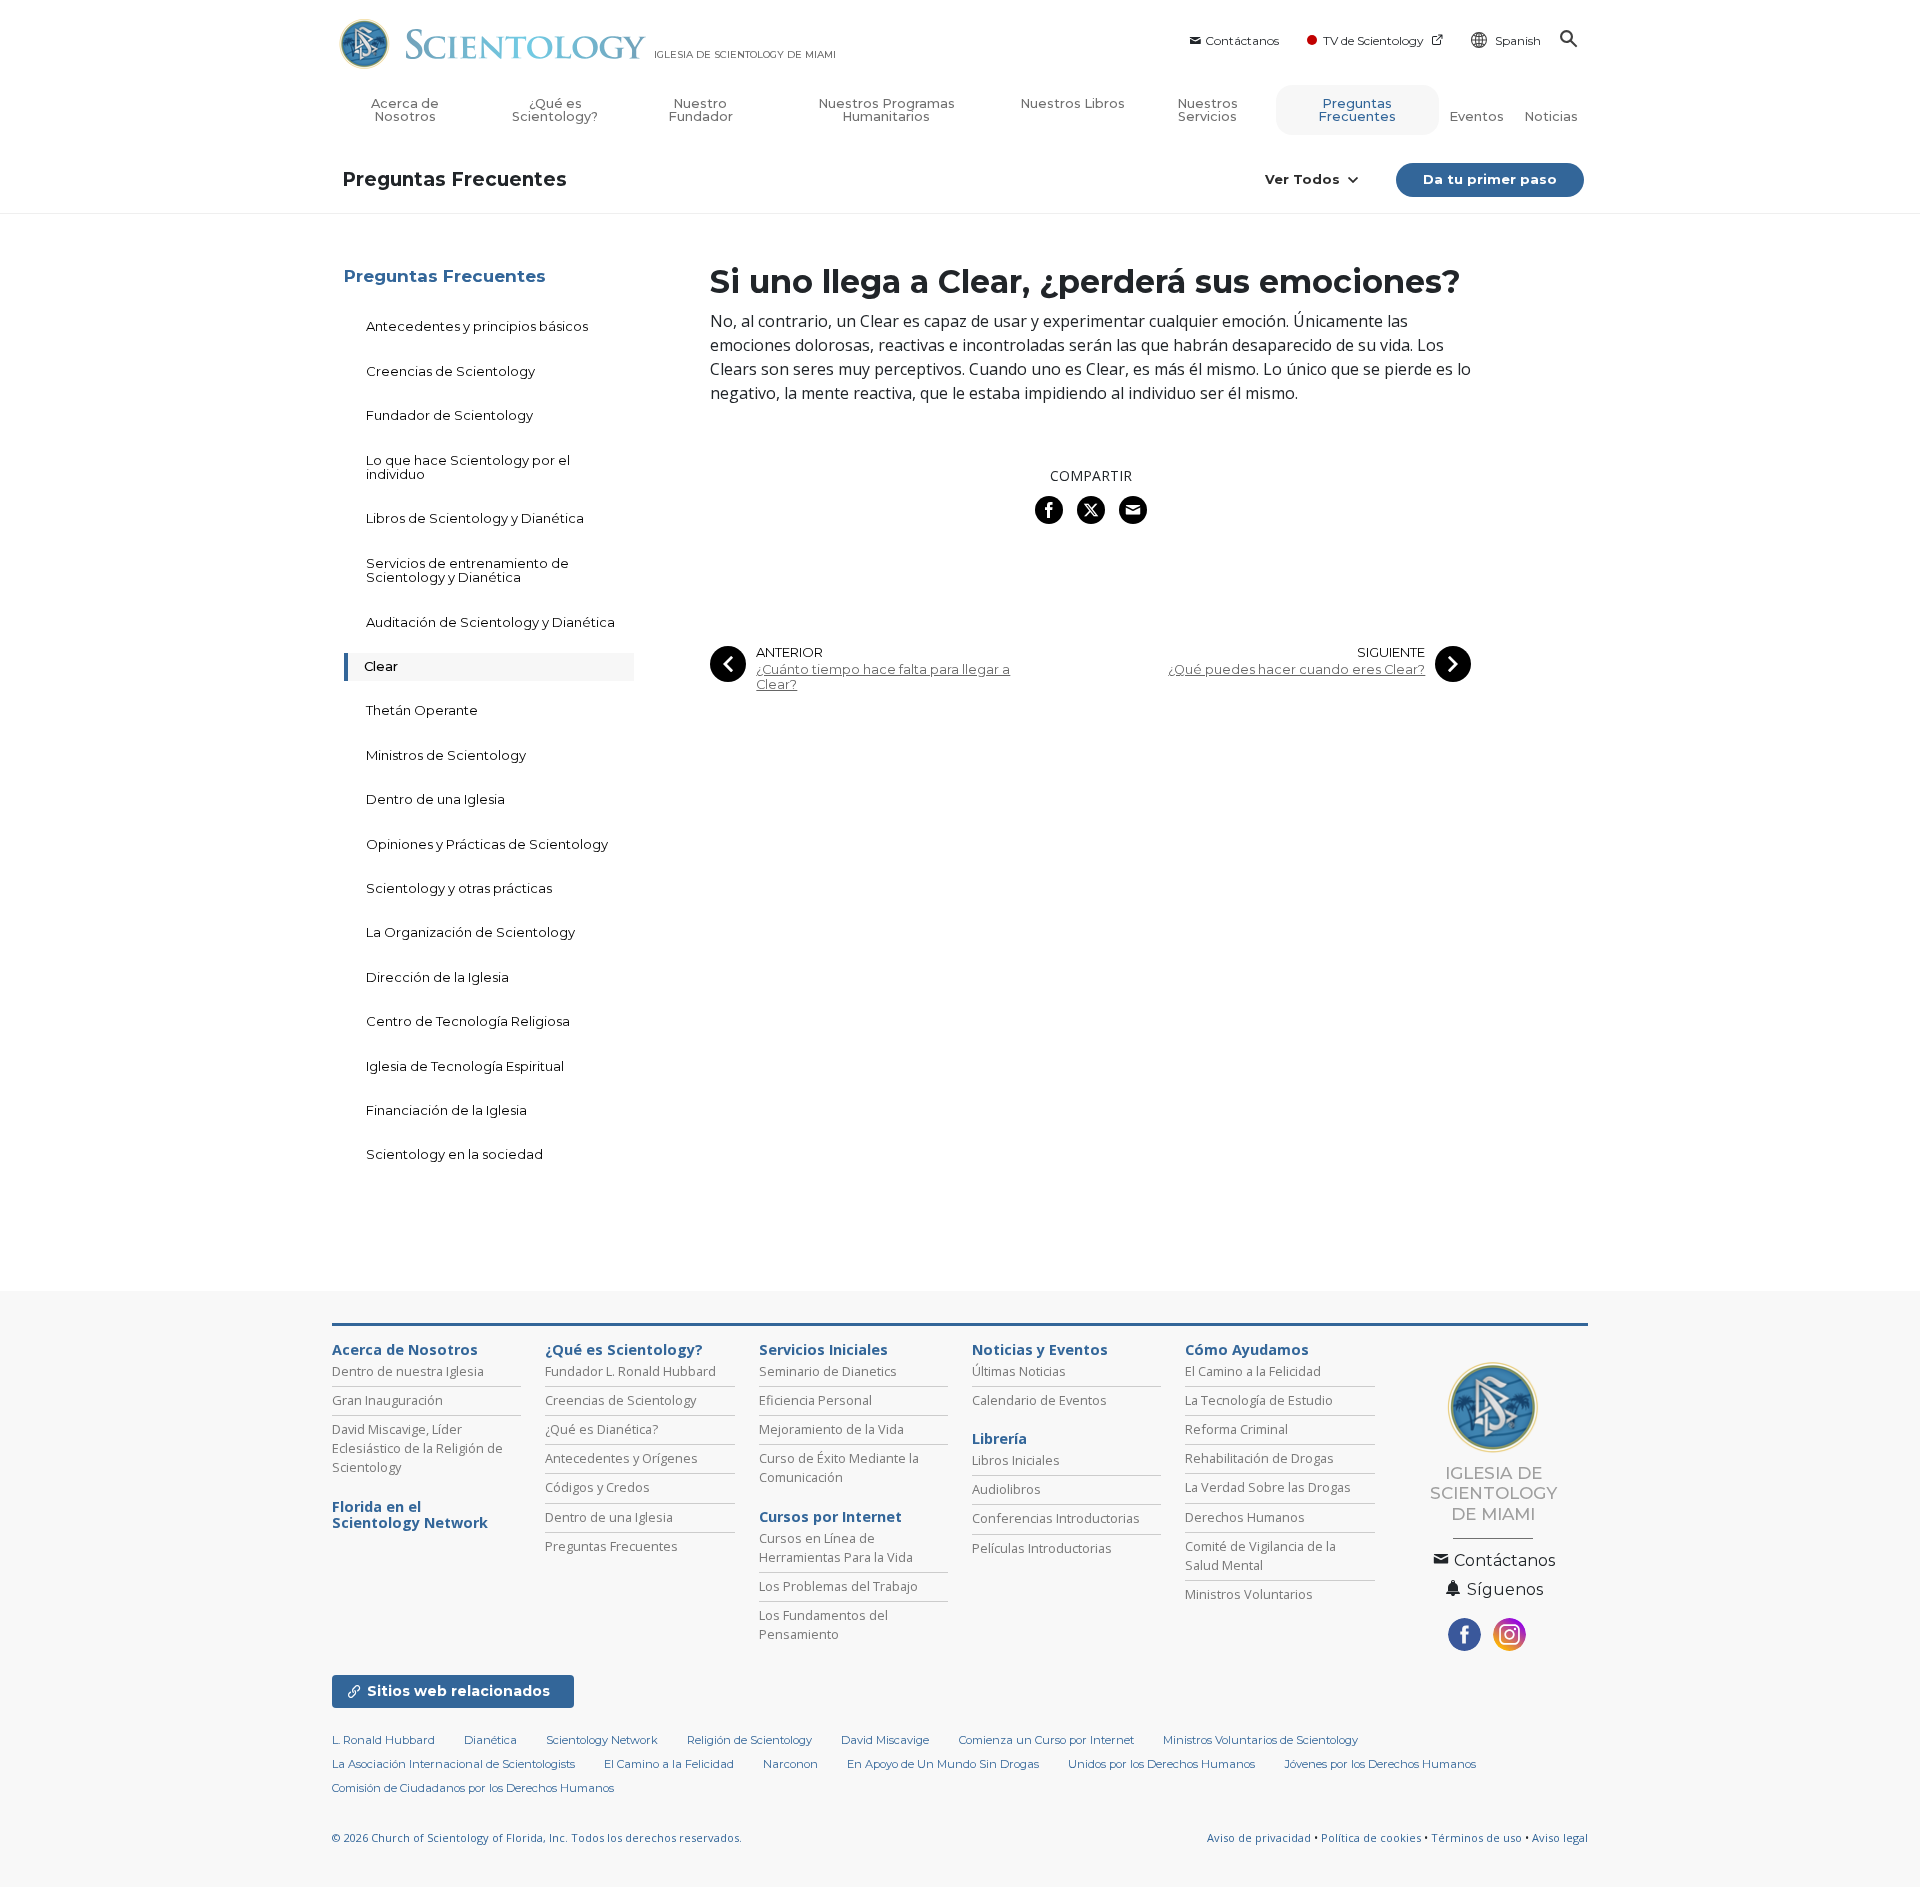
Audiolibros (1006, 1489)
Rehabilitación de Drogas (1259, 1458)
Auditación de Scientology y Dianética (490, 622)
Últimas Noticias (1019, 1371)
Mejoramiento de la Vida (831, 1429)
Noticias (1551, 116)
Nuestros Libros (1072, 103)
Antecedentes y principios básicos (477, 326)
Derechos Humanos (1245, 1517)
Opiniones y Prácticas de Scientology (487, 844)
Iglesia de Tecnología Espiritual (465, 1066)
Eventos (1476, 116)
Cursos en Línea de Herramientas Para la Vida (836, 1547)
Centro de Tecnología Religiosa (468, 1021)
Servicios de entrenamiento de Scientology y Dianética (467, 570)
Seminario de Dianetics (828, 1371)
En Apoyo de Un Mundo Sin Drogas (943, 1764)
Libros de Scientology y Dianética (475, 518)
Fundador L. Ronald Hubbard (630, 1371)
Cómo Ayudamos (1247, 1350)
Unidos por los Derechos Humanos (1161, 1764)
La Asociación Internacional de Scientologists (453, 1764)
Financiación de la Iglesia (446, 1110)
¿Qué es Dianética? (601, 1429)
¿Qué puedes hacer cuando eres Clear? (1296, 669)
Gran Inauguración (387, 1400)
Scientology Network (602, 1740)
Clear (381, 666)
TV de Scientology (1373, 40)
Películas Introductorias (1042, 1548)
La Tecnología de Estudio (1259, 1400)
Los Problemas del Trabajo (838, 1586)
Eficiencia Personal (815, 1400)
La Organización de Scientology (470, 932)
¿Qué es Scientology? (555, 110)
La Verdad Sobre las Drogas (1268, 1487)
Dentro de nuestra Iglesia (408, 1371)
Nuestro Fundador (700, 110)
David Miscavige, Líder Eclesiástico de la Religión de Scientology (417, 1448)
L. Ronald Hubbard (383, 1740)
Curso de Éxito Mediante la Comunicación (839, 1467)
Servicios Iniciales (823, 1350)
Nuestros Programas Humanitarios (886, 110)
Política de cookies (1371, 1837)
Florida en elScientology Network (410, 1515)
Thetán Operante (422, 710)
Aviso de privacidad (1259, 1837)
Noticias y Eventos (1040, 1350)
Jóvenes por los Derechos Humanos (1380, 1764)
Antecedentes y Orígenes (621, 1458)
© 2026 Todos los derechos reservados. (537, 1837)
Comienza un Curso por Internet (1046, 1740)
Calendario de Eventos (1039, 1400)
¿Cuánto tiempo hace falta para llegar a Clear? (883, 677)
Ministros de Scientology (446, 755)
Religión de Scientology (749, 1740)
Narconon (790, 1764)
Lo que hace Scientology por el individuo (468, 467)
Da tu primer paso (1490, 179)
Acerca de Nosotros (405, 110)
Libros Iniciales (1016, 1460)
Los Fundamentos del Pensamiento (823, 1624)
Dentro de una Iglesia (435, 799)
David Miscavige (885, 1740)
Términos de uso (1476, 1837)
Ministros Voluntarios (1249, 1594)
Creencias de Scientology (450, 371)
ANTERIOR (789, 652)
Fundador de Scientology (449, 415)
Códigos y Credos (597, 1487)
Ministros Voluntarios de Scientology (1260, 1740)
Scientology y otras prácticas (459, 888)
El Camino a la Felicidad (1253, 1371)
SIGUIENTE (1391, 652)
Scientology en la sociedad (454, 1154)
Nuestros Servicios (1207, 110)
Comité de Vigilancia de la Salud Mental (1260, 1555)
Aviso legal (1560, 1837)
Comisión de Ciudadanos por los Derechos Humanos (473, 1788)
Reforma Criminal (1236, 1429)
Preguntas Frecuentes (1357, 110)
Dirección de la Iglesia (437, 977)
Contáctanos (1242, 40)
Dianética (490, 1740)
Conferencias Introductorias (1056, 1518)
